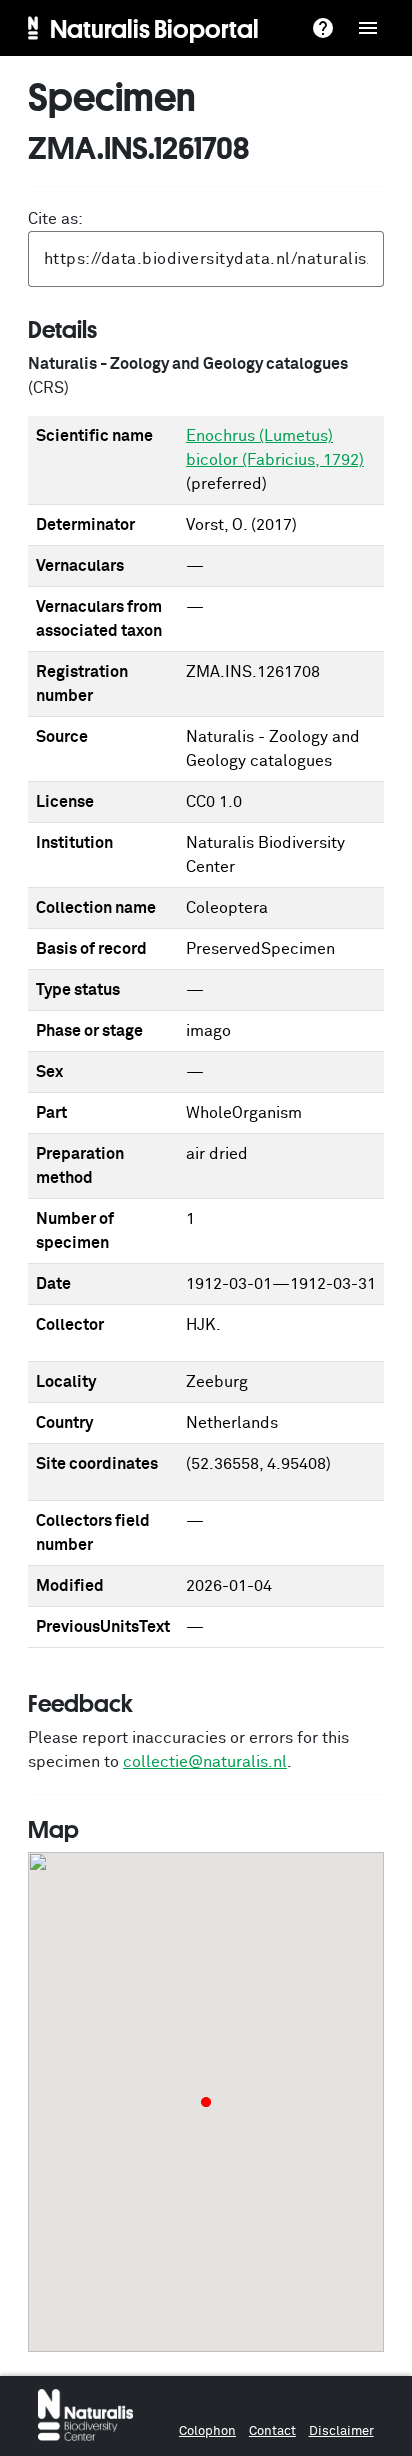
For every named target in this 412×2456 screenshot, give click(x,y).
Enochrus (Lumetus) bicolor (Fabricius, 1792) (275, 448)
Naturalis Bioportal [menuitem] (154, 28)
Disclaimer (341, 2431)
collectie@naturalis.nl (205, 1762)
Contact (272, 2431)
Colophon (207, 2431)
